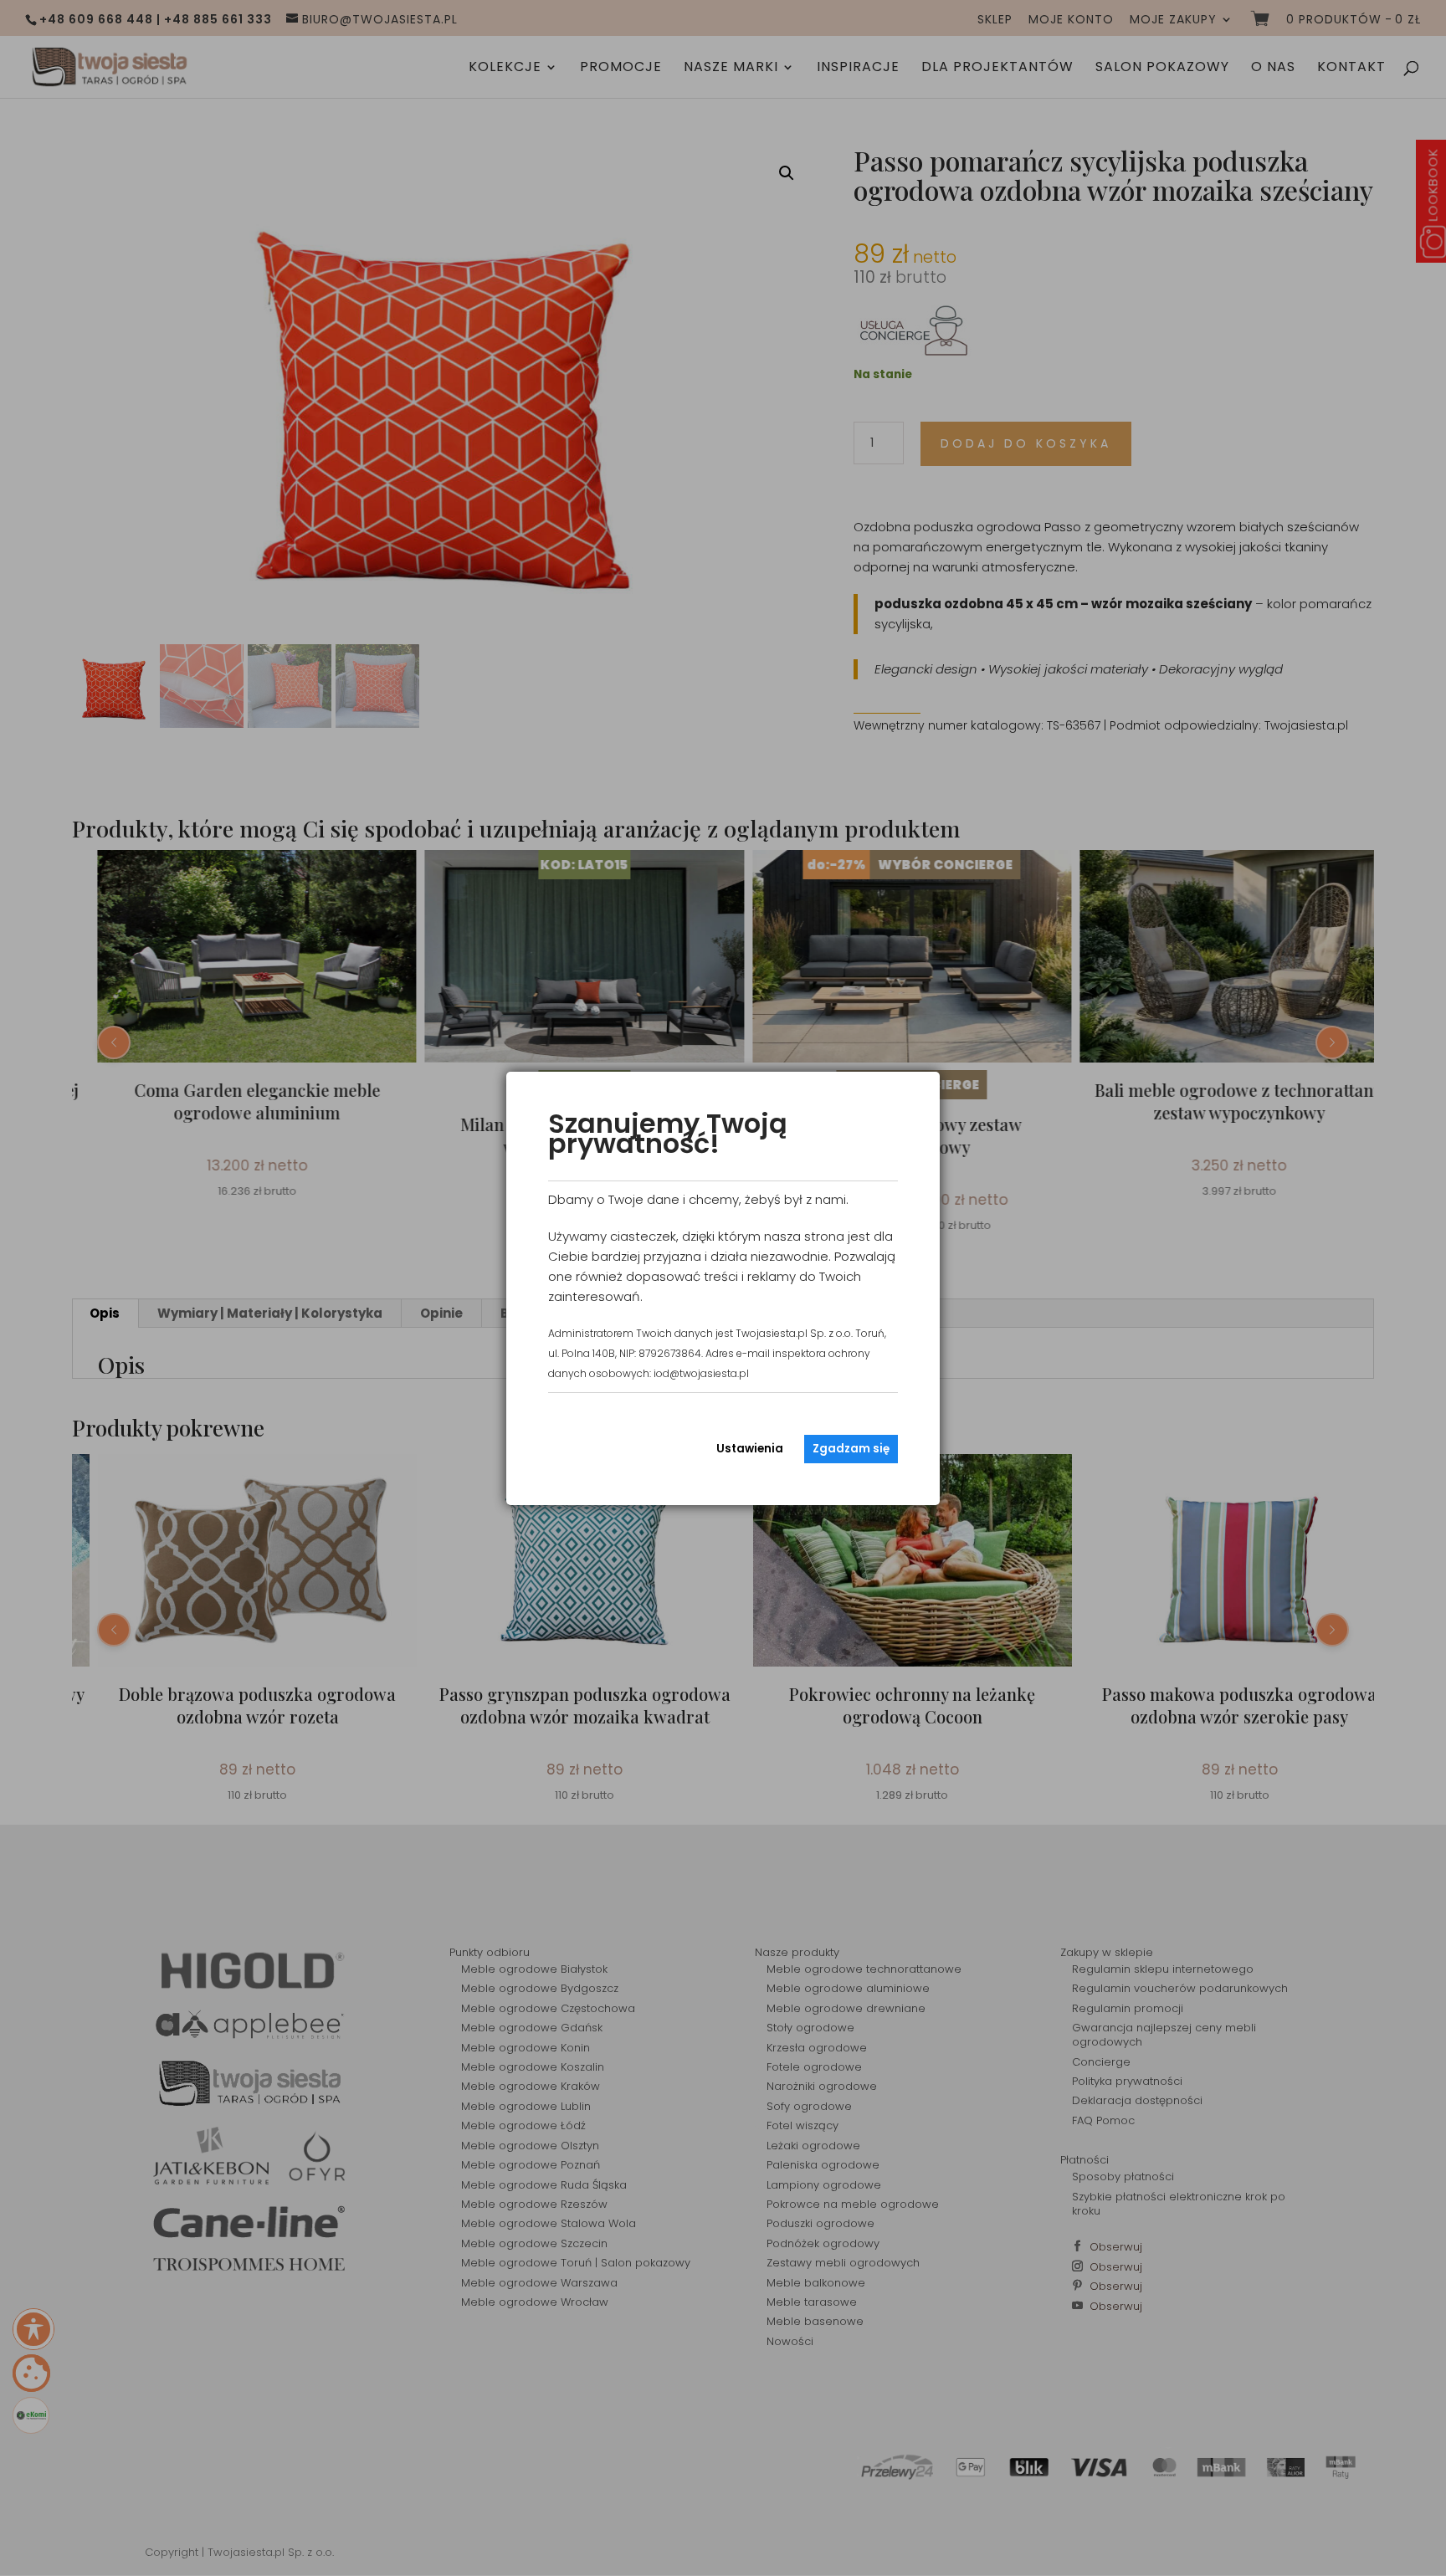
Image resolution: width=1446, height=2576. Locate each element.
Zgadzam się (851, 1449)
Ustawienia (750, 1449)
